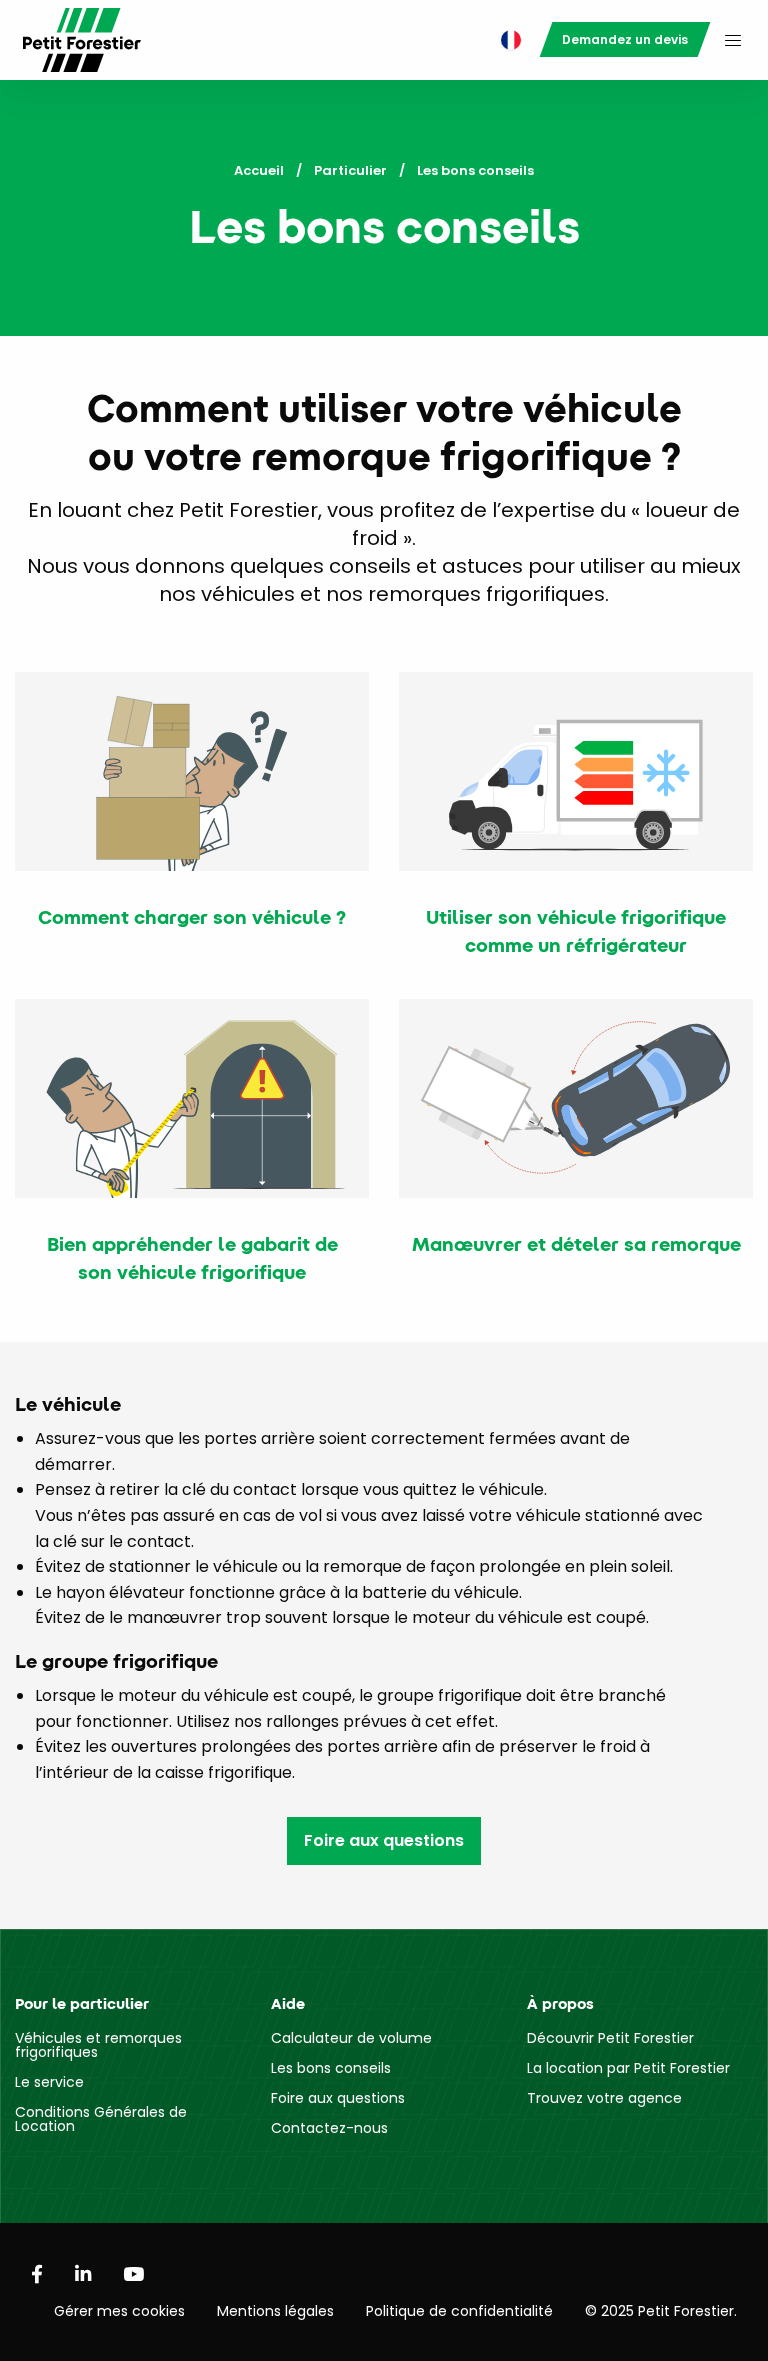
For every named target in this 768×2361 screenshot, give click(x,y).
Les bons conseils (331, 2068)
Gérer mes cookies (119, 2311)
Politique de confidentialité (459, 2311)
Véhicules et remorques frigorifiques (98, 2045)
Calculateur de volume (351, 2038)
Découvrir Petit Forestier (610, 2038)
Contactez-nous (329, 2128)
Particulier (350, 170)
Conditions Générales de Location (101, 2119)
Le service (49, 2082)
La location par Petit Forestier (628, 2068)
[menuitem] (506, 40)
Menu (733, 40)
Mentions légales (275, 2311)
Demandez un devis (625, 39)
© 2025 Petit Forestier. (661, 2311)
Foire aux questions (384, 1840)
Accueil (259, 170)
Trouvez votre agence (604, 2098)
